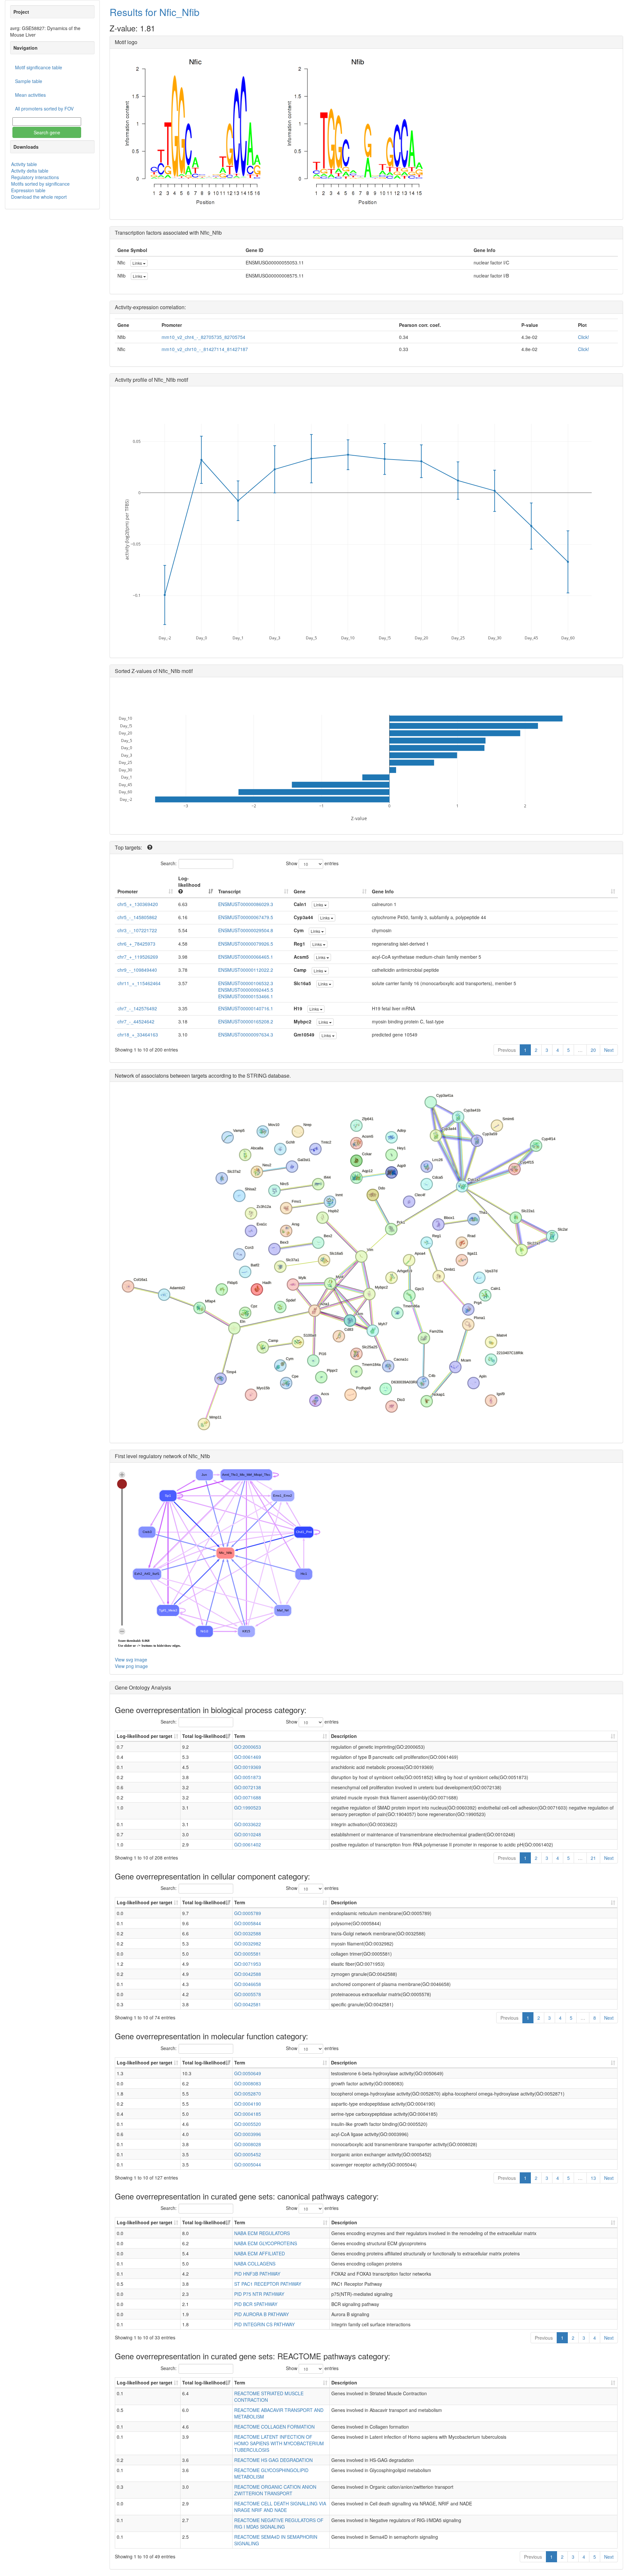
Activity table (24, 164)
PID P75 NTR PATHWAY (259, 2294)
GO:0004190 (248, 2104)
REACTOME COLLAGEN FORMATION (274, 2427)
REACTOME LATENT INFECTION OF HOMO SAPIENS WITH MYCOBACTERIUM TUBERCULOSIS (279, 2443)
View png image (131, 1666)
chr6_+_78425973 (136, 944)
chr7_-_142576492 (137, 1008)
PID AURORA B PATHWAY (262, 2314)
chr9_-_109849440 (137, 970)
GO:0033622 (248, 1824)
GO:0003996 (248, 2134)
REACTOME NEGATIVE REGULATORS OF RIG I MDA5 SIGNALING (279, 2523)
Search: (169, 863)
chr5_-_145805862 (137, 917)
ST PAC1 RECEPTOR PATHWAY (268, 2284)
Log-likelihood (189, 882)
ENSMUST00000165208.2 (246, 1021)
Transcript (229, 891)
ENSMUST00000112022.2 (246, 970)
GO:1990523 (248, 1808)
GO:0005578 (248, 1994)
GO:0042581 (248, 2004)
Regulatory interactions (35, 177)
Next (609, 1050)
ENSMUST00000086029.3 (246, 904)
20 (593, 1050)
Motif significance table (39, 67)
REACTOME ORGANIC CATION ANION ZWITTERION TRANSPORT (275, 2490)
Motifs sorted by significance (40, 184)
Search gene (47, 132)
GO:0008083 (248, 2083)
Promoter (128, 891)
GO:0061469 (248, 1757)
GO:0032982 (248, 1944)
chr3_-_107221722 (137, 930)
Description (344, 1736)
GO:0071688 (248, 1797)
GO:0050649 (248, 2073)
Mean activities (30, 95)
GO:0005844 (248, 1923)
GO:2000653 (248, 1747)
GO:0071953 (248, 1964)
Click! (584, 337)
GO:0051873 (248, 1777)
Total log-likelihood (204, 1736)
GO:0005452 (248, 2154)
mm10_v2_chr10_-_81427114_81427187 (205, 349)
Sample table (29, 81)
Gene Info (383, 891)
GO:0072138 (248, 1787)
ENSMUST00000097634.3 (246, 1035)
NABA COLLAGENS (255, 2264)
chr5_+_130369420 (138, 904)
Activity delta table (30, 171)
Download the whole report (39, 197)
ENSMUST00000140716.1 (246, 1008)
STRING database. (269, 1076)
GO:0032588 (248, 1933)
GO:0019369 (248, 1767)
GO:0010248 (248, 1834)
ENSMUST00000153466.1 (246, 996)
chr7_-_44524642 (136, 1021)
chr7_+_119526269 (138, 957)
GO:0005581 (248, 1954)
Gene (300, 891)
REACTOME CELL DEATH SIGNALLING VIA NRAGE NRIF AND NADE (280, 2507)
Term (240, 1736)
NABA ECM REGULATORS (262, 2233)
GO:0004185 (248, 2114)
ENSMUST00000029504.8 (246, 930)
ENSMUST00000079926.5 (246, 944)
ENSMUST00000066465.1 (246, 957)
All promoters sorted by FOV (44, 109)
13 (593, 2178)
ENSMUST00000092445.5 (246, 990)
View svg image (131, 1659)
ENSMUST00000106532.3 (246, 983)
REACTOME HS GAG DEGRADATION (273, 2460)
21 (593, 1858)
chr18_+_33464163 (138, 1035)
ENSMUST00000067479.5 (246, 917)
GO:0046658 (248, 1984)
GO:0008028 (248, 2144)
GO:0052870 (248, 2094)
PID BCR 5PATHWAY (256, 2304)
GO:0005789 (248, 1913)
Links (138, 263)
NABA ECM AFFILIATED (260, 2253)
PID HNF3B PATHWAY (257, 2274)
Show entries (312, 863)
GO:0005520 (248, 2124)
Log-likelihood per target (145, 1736)
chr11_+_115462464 (139, 983)
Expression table (28, 190)
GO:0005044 (248, 2164)
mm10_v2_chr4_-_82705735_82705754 (203, 337)
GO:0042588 (248, 1974)
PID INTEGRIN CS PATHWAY (264, 2324)
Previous (507, 1050)
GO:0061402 (248, 1844)
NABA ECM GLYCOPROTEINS (266, 2243)
